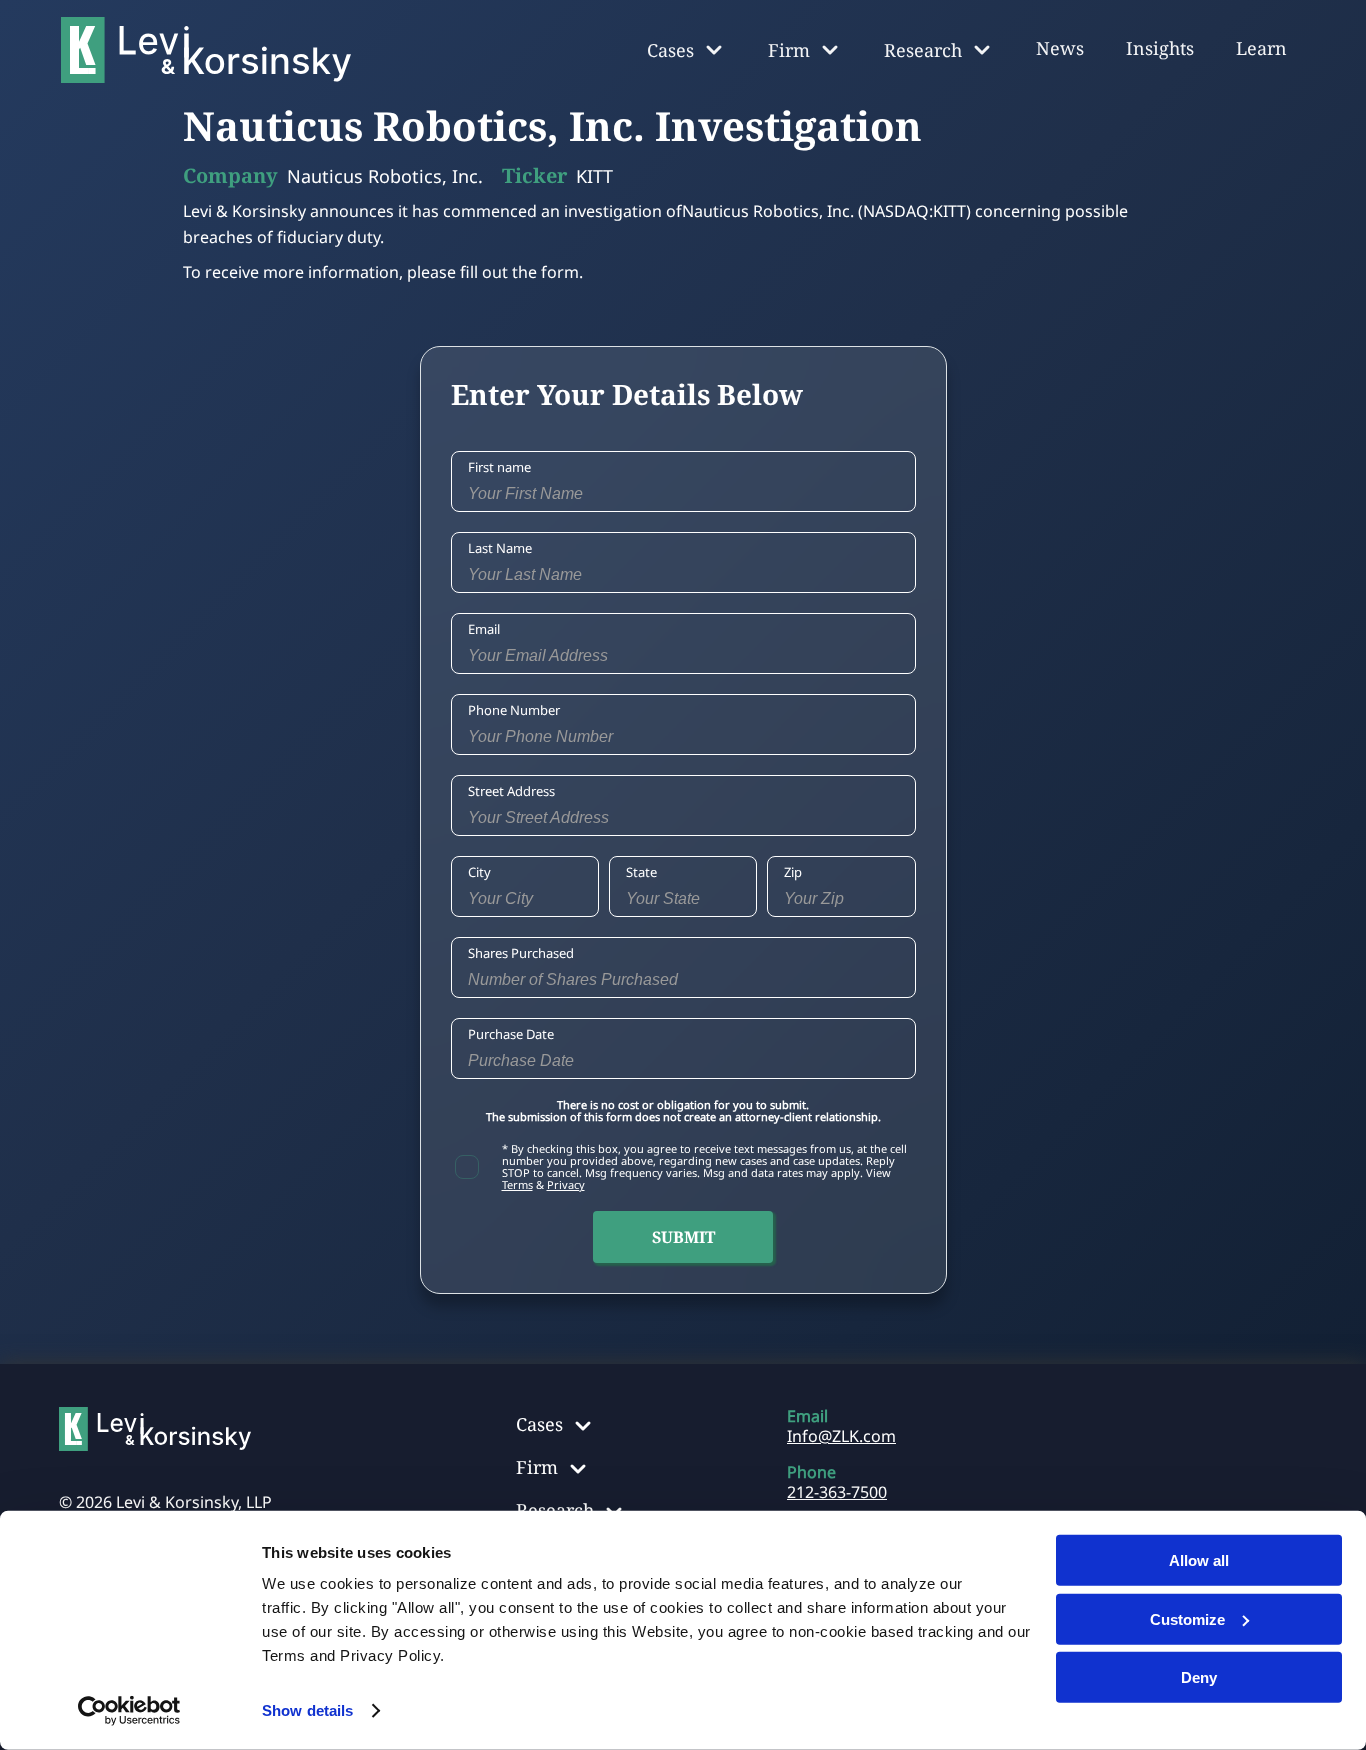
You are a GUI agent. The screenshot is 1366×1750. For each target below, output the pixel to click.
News (1060, 48)
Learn (1261, 48)
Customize (1187, 1618)
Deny (1199, 1677)
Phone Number (514, 710)
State (641, 872)
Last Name (500, 548)
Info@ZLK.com (841, 1436)
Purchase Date (511, 1034)
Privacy (566, 1184)
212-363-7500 (837, 1492)
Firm (537, 1467)
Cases (539, 1424)
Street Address (511, 791)
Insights (1160, 48)
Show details (307, 1710)
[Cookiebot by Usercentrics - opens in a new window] (129, 1711)
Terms (517, 1184)
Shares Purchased (521, 953)
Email (484, 629)
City (479, 872)
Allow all (1199, 1560)
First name (499, 467)
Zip (793, 872)
